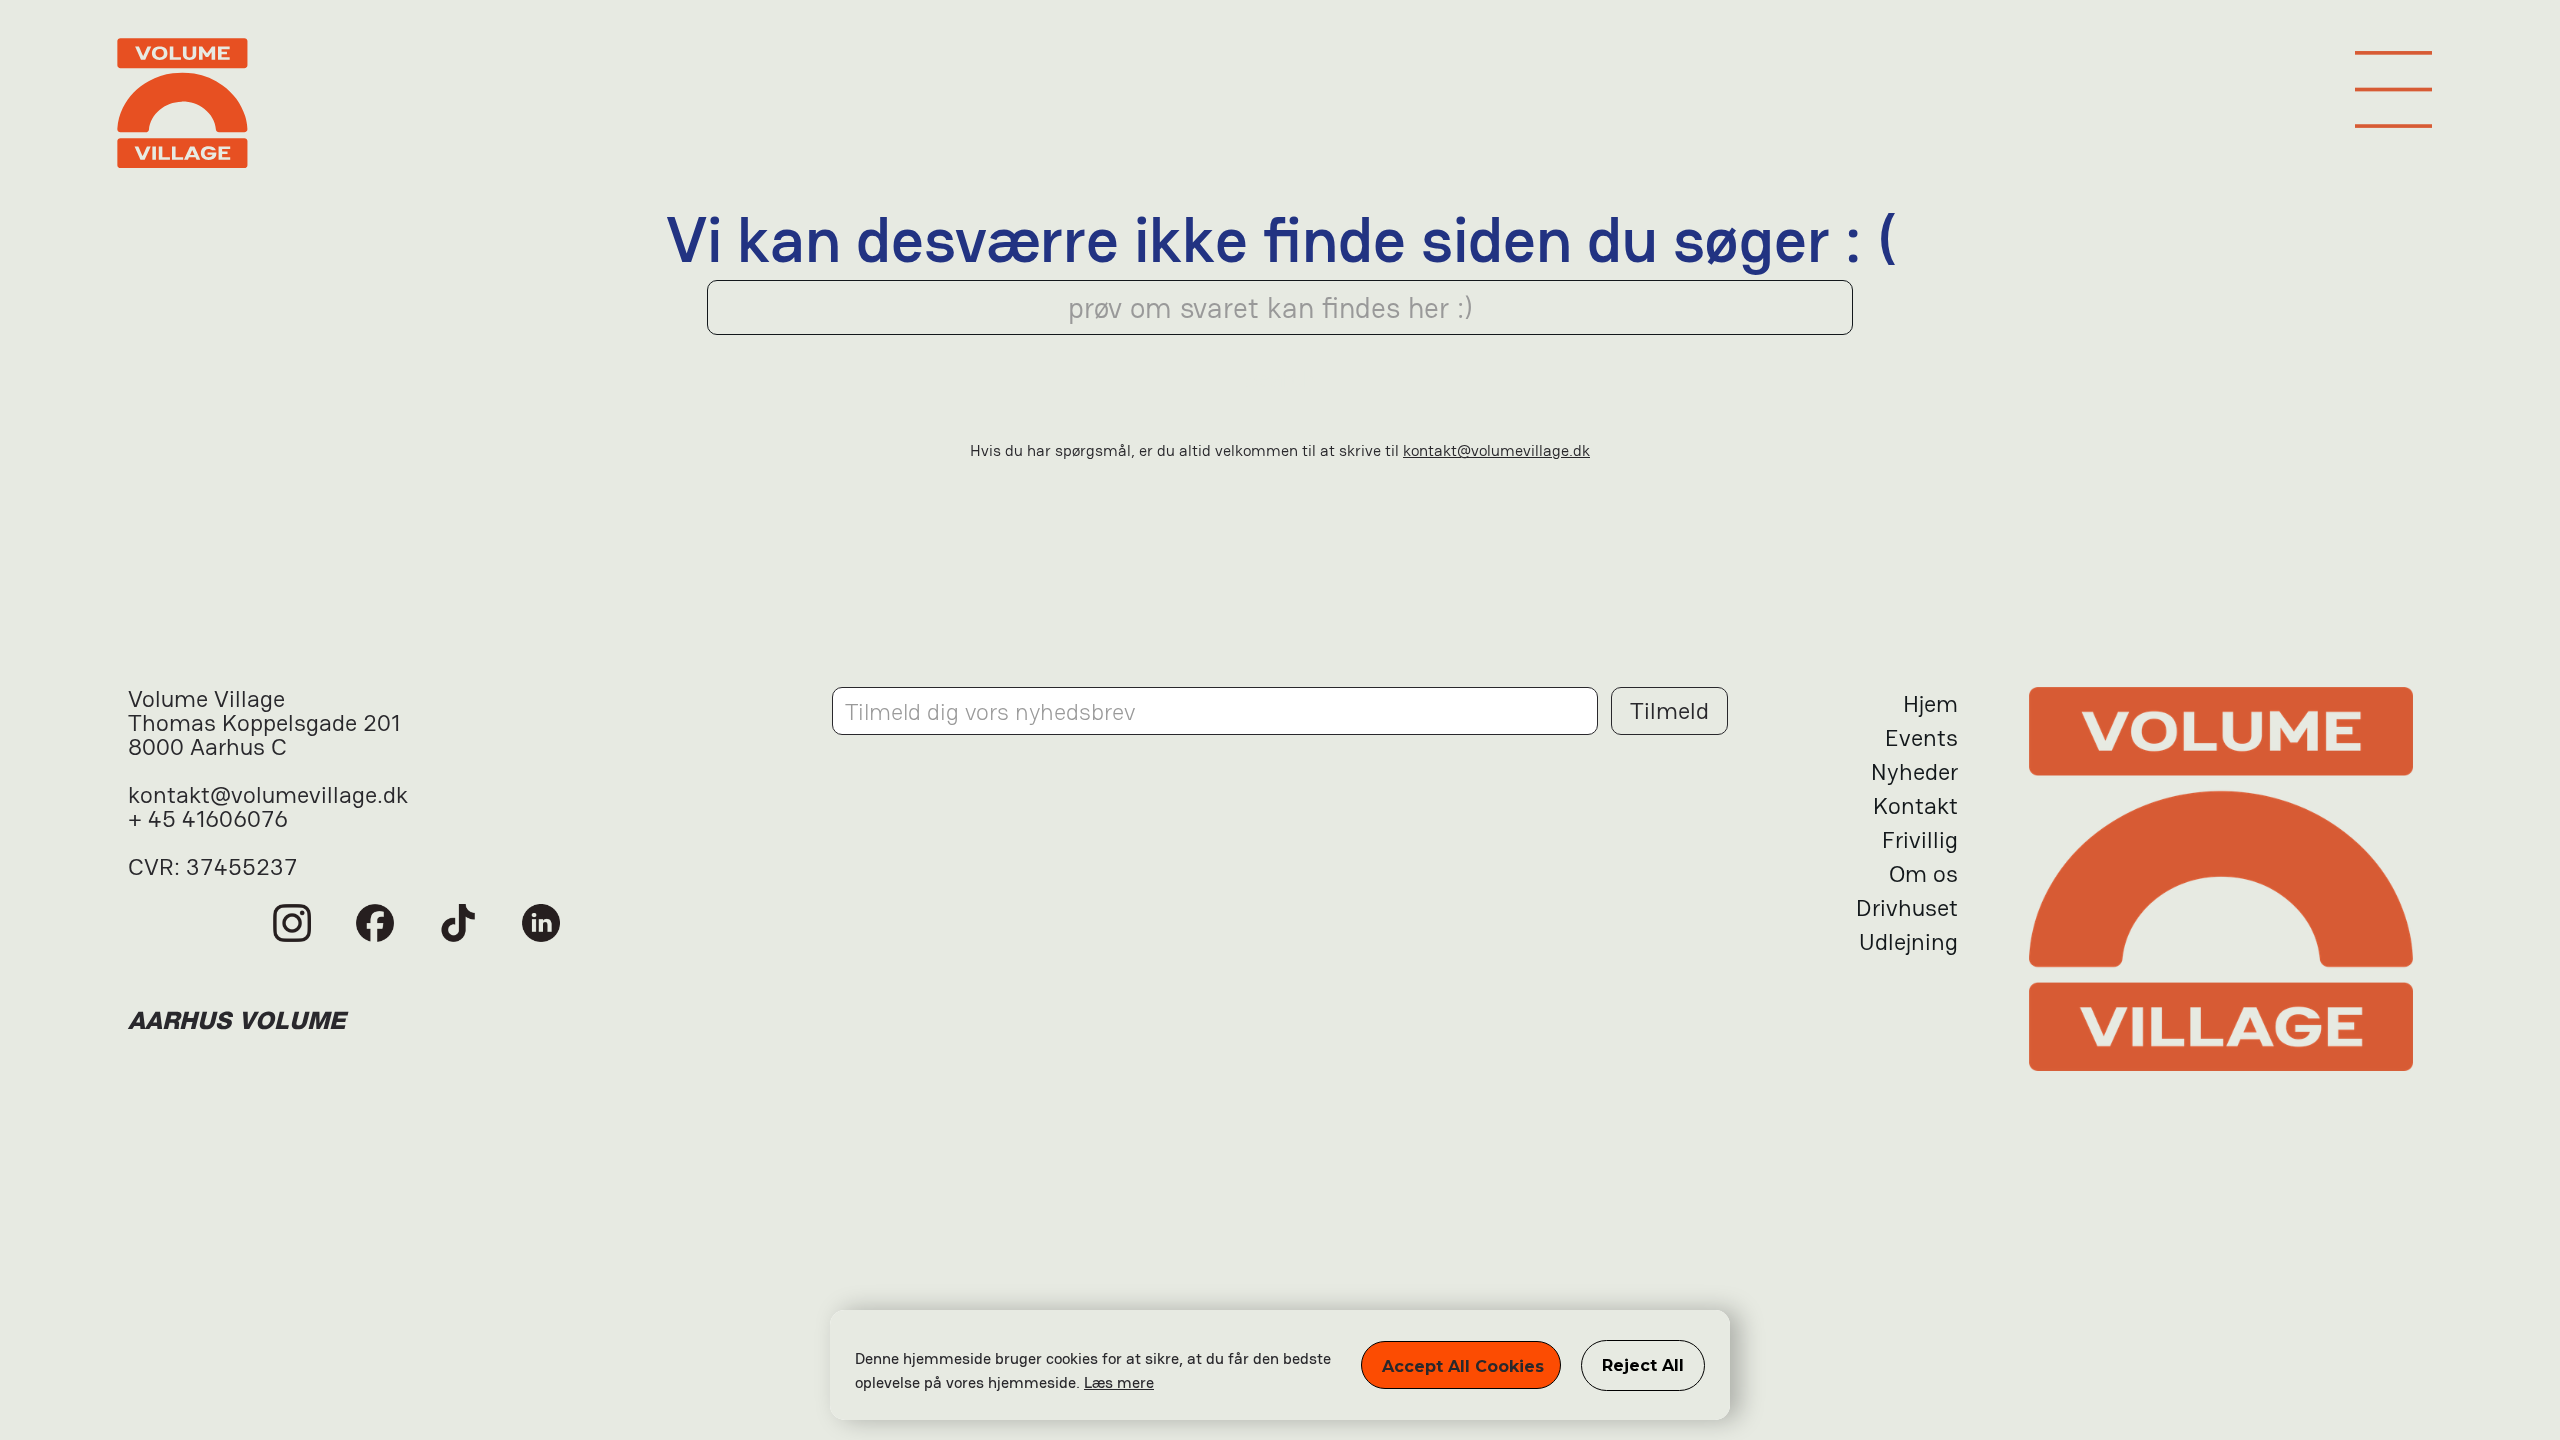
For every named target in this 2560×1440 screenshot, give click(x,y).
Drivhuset (1907, 907)
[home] (1280, 109)
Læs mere (1119, 1382)
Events (1921, 737)
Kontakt (1915, 805)
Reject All (1643, 1365)
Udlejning (1908, 941)
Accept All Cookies (1463, 1366)
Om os (1923, 873)
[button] (2393, 89)
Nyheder (1914, 771)
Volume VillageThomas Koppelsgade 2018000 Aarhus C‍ (264, 724)
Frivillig (1920, 839)
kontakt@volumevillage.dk (1496, 450)
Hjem (1930, 703)
